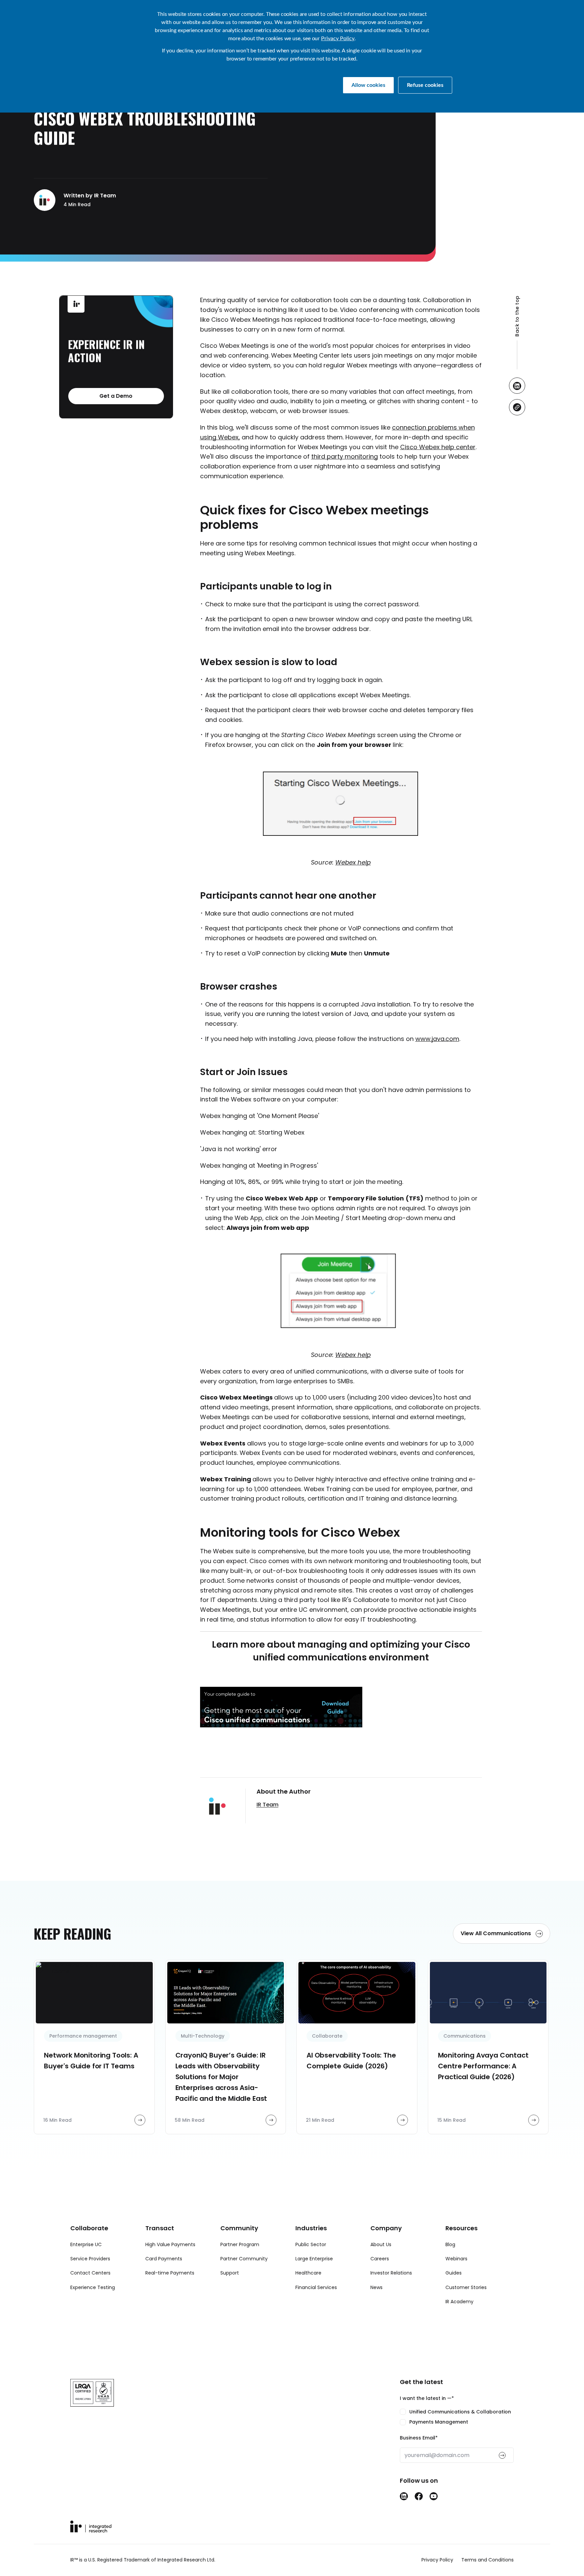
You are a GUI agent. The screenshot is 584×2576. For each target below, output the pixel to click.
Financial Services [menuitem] (316, 2287)
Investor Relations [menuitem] (391, 2273)
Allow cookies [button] (368, 85)
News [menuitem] (376, 2287)
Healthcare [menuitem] (308, 2273)
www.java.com (437, 1039)
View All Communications (496, 1933)
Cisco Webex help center (438, 447)
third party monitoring (345, 456)
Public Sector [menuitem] (311, 2244)
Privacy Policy (338, 39)
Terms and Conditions (488, 2560)
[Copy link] (517, 408)
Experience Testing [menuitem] (93, 2287)
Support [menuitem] (230, 2273)
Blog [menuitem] (450, 2244)
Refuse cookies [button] (425, 85)
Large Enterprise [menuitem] (314, 2259)
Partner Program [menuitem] (240, 2244)
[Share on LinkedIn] (517, 386)
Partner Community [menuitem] (244, 2259)
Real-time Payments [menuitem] (170, 2273)
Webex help (353, 862)
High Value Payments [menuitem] (170, 2244)
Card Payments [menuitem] (164, 2259)
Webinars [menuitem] (456, 2259)
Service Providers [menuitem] (90, 2259)
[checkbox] (457, 2417)
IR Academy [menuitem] (459, 2302)
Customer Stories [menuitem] (466, 2287)
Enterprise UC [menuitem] (86, 2244)
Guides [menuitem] (454, 2273)
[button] (517, 333)
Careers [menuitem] (380, 2259)
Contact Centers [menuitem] (90, 2273)
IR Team (267, 1805)
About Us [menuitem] (381, 2244)
